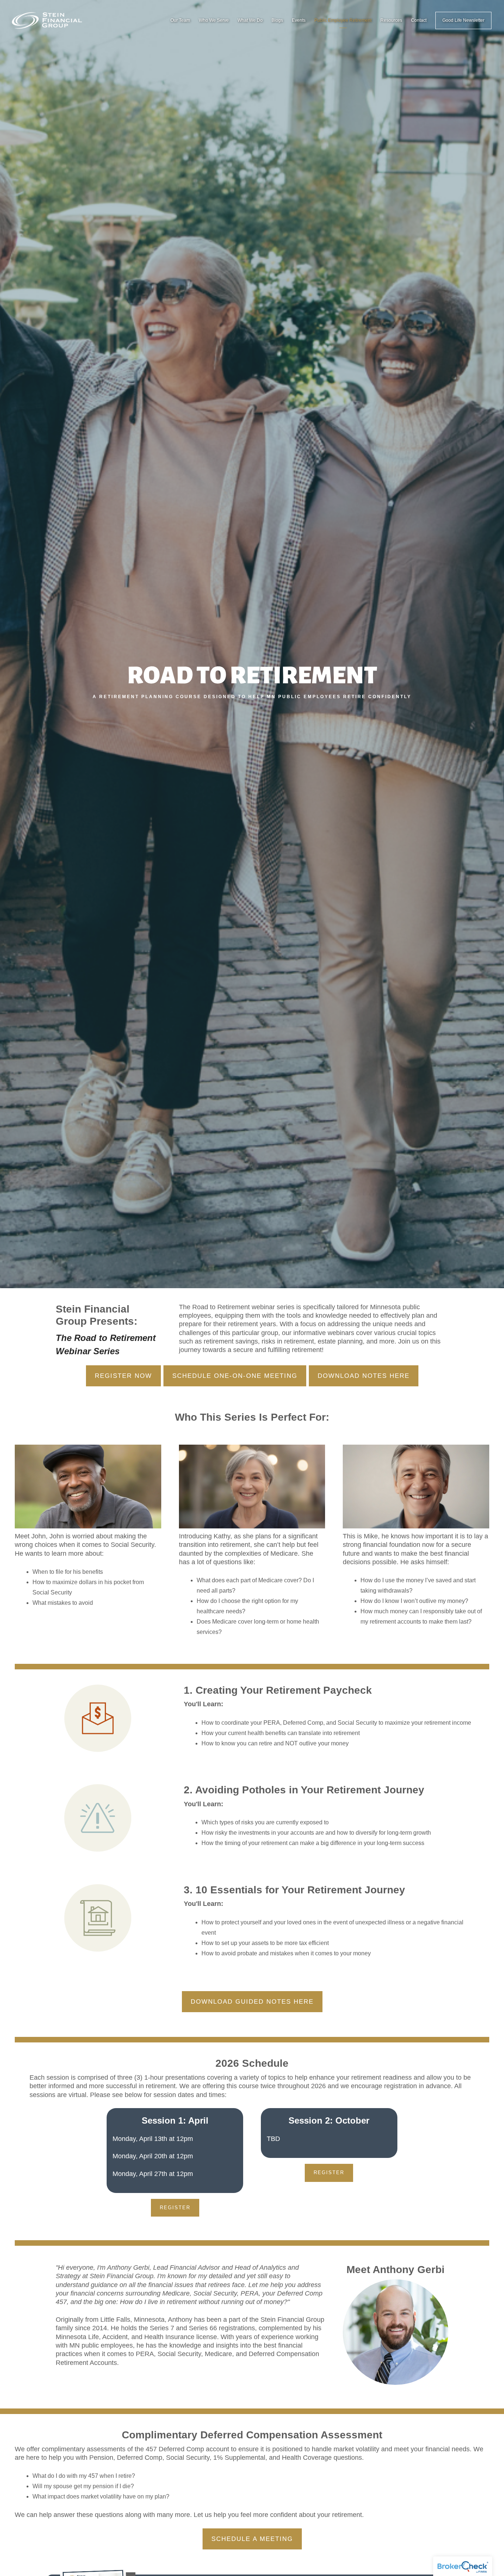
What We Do (250, 20)
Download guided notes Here (252, 2002)
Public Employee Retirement (343, 20)
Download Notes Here (364, 1376)
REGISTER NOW (123, 1376)
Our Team (180, 20)
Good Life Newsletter (463, 20)
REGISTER (175, 2208)
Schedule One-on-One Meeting (235, 1376)
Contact (419, 20)
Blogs (277, 20)
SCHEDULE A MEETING (252, 2539)
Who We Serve (214, 20)
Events (299, 20)
